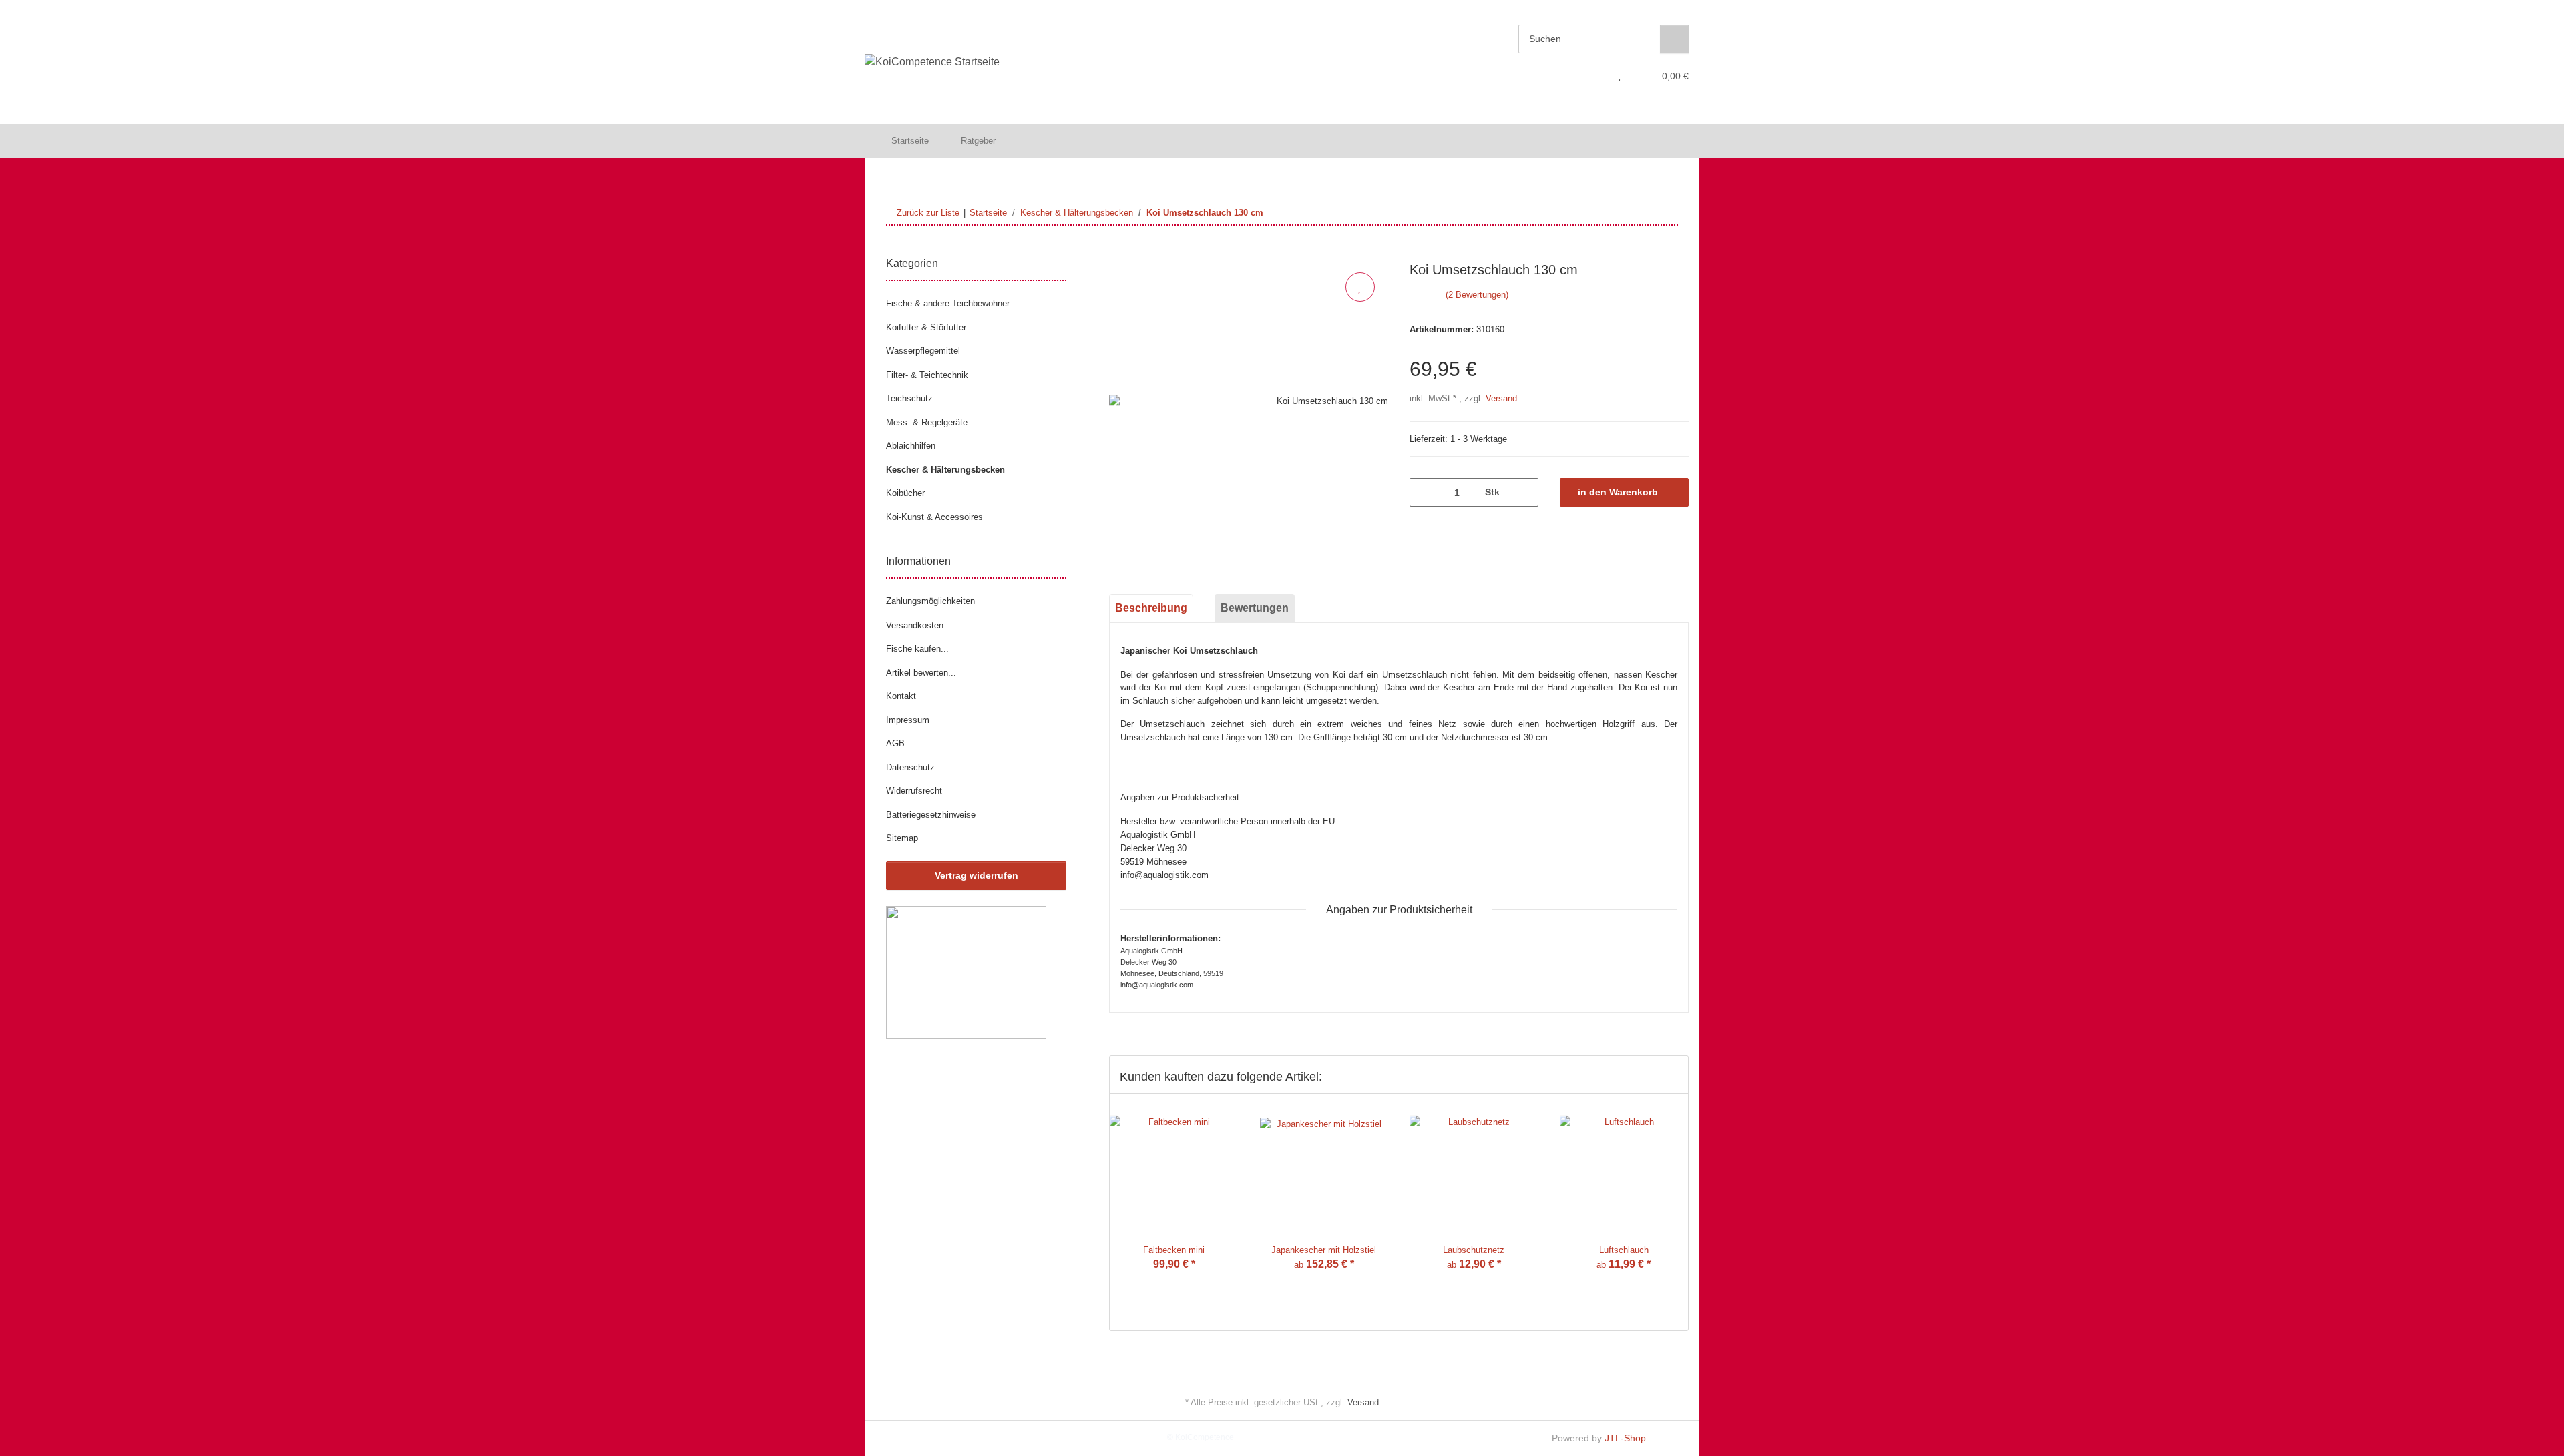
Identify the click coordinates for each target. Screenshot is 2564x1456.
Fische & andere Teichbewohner (948, 303)
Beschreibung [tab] (1151, 608)
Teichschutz (909, 398)
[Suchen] (1674, 39)
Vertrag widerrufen (977, 875)
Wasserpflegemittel (923, 351)
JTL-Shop (1625, 1438)
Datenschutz (910, 767)
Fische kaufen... (917, 649)
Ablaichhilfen (911, 446)
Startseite (910, 141)
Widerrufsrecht (914, 791)
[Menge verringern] (1425, 492)
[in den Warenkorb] (1120, 254)
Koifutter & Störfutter (926, 327)
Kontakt (901, 696)
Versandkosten (915, 625)
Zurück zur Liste (928, 213)
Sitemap (902, 838)
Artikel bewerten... (921, 673)
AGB (895, 743)
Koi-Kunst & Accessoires (934, 517)
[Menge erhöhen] (1523, 492)
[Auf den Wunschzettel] (1360, 287)
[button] (1593, 76)
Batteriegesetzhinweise (931, 815)
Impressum (908, 720)
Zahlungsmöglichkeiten (930, 601)
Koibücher (905, 493)
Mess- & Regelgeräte (927, 422)
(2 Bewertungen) (1477, 295)
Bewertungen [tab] (1255, 608)
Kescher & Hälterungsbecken (945, 470)
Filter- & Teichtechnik (927, 375)
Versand (1501, 398)
